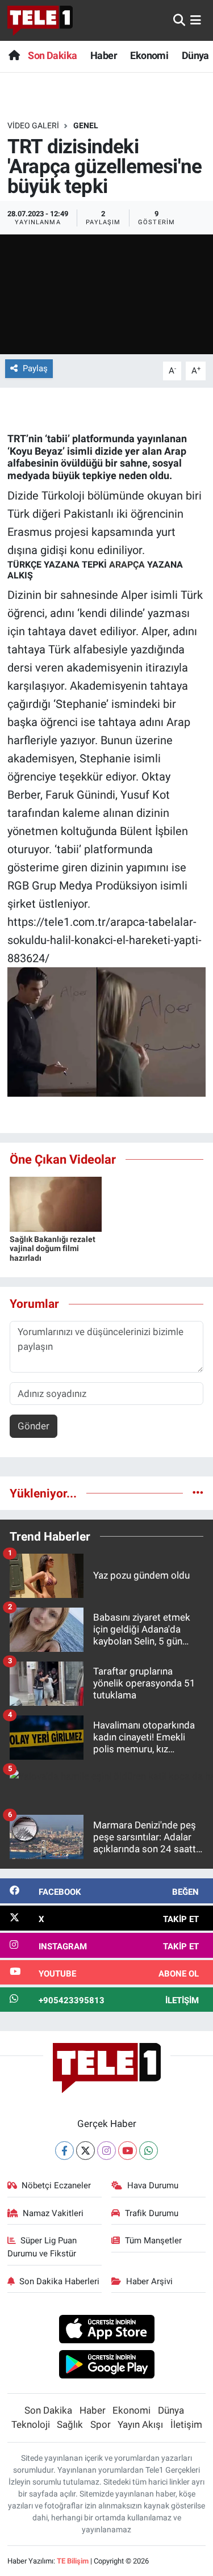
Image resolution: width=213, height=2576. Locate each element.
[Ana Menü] (196, 20)
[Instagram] (106, 2151)
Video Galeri (33, 125)
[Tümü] (198, 1493)
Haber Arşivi (149, 2281)
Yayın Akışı (140, 2424)
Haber (104, 55)
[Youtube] (128, 2151)
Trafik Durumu (152, 2213)
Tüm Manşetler (153, 2241)
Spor (101, 2424)
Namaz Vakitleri (53, 2213)
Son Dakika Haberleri (59, 2281)
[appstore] (106, 2330)
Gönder (34, 1426)
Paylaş (35, 368)
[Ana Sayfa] (14, 55)
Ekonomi (149, 55)
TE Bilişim (73, 2561)
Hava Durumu (153, 2185)
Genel (86, 125)
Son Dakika (52, 55)
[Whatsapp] (149, 2151)
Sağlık (70, 2424)
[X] (85, 2151)
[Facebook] (64, 2151)
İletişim (186, 2424)
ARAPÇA (127, 565)
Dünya (195, 55)
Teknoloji (31, 2424)
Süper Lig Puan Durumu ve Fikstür (42, 2247)
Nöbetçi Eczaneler (56, 2185)
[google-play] (106, 2366)
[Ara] (179, 20)
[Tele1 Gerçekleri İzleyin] (40, 20)
